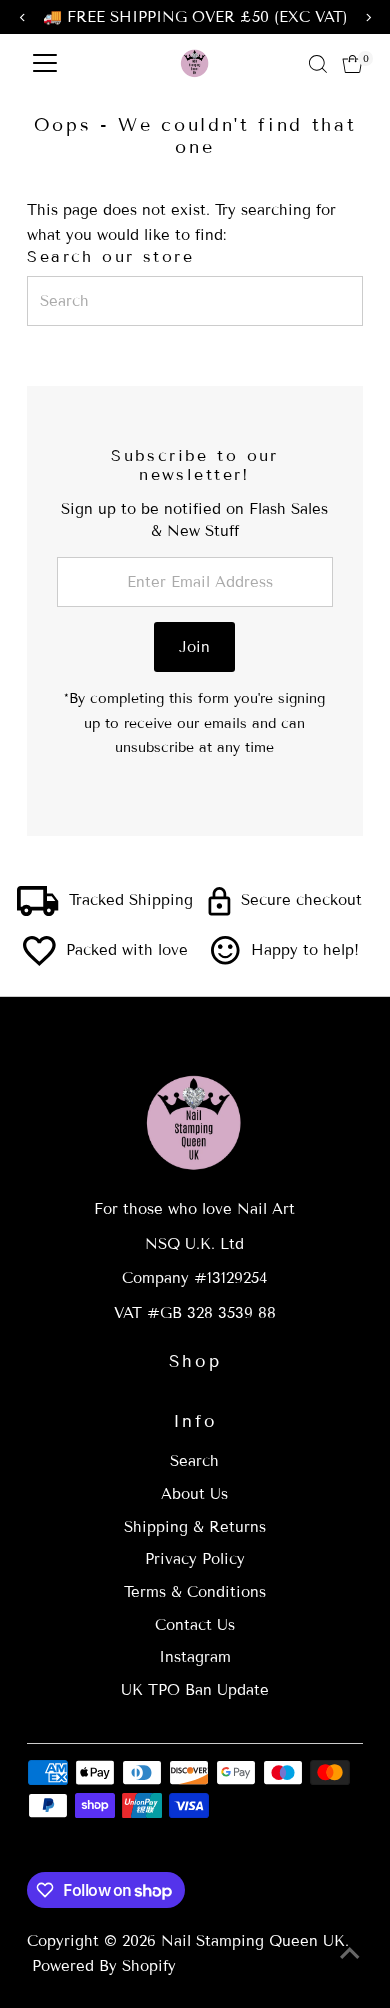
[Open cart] (352, 64)
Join (194, 647)
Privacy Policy (195, 1559)
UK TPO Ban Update (195, 1690)
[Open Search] (318, 64)
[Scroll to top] (350, 1953)
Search (194, 1461)
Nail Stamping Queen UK (253, 1941)
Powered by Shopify (104, 1966)
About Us (194, 1494)
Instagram (195, 1657)
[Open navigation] (45, 64)
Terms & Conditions (195, 1592)
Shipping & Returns (195, 1527)
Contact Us (195, 1625)
